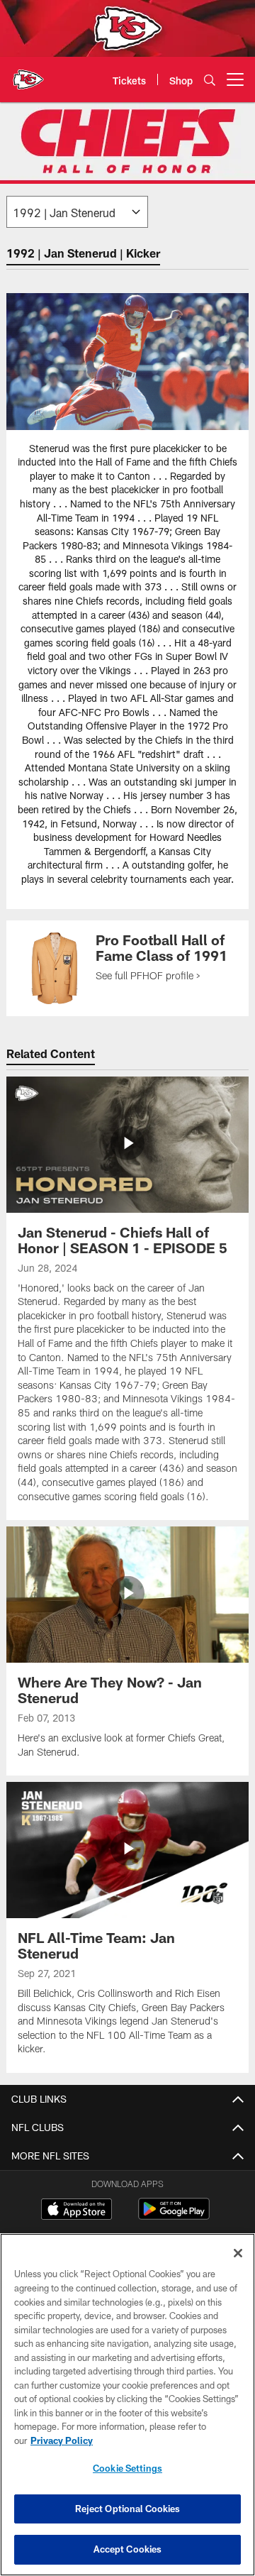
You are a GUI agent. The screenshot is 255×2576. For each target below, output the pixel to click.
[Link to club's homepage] (28, 74)
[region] (127, 2405)
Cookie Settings (127, 2468)
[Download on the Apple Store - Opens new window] (76, 2211)
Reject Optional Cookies (128, 2509)
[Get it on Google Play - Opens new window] (174, 2216)
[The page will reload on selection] (77, 212)
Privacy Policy (62, 2440)
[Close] (238, 2253)
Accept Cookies (128, 2549)
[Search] (210, 80)
